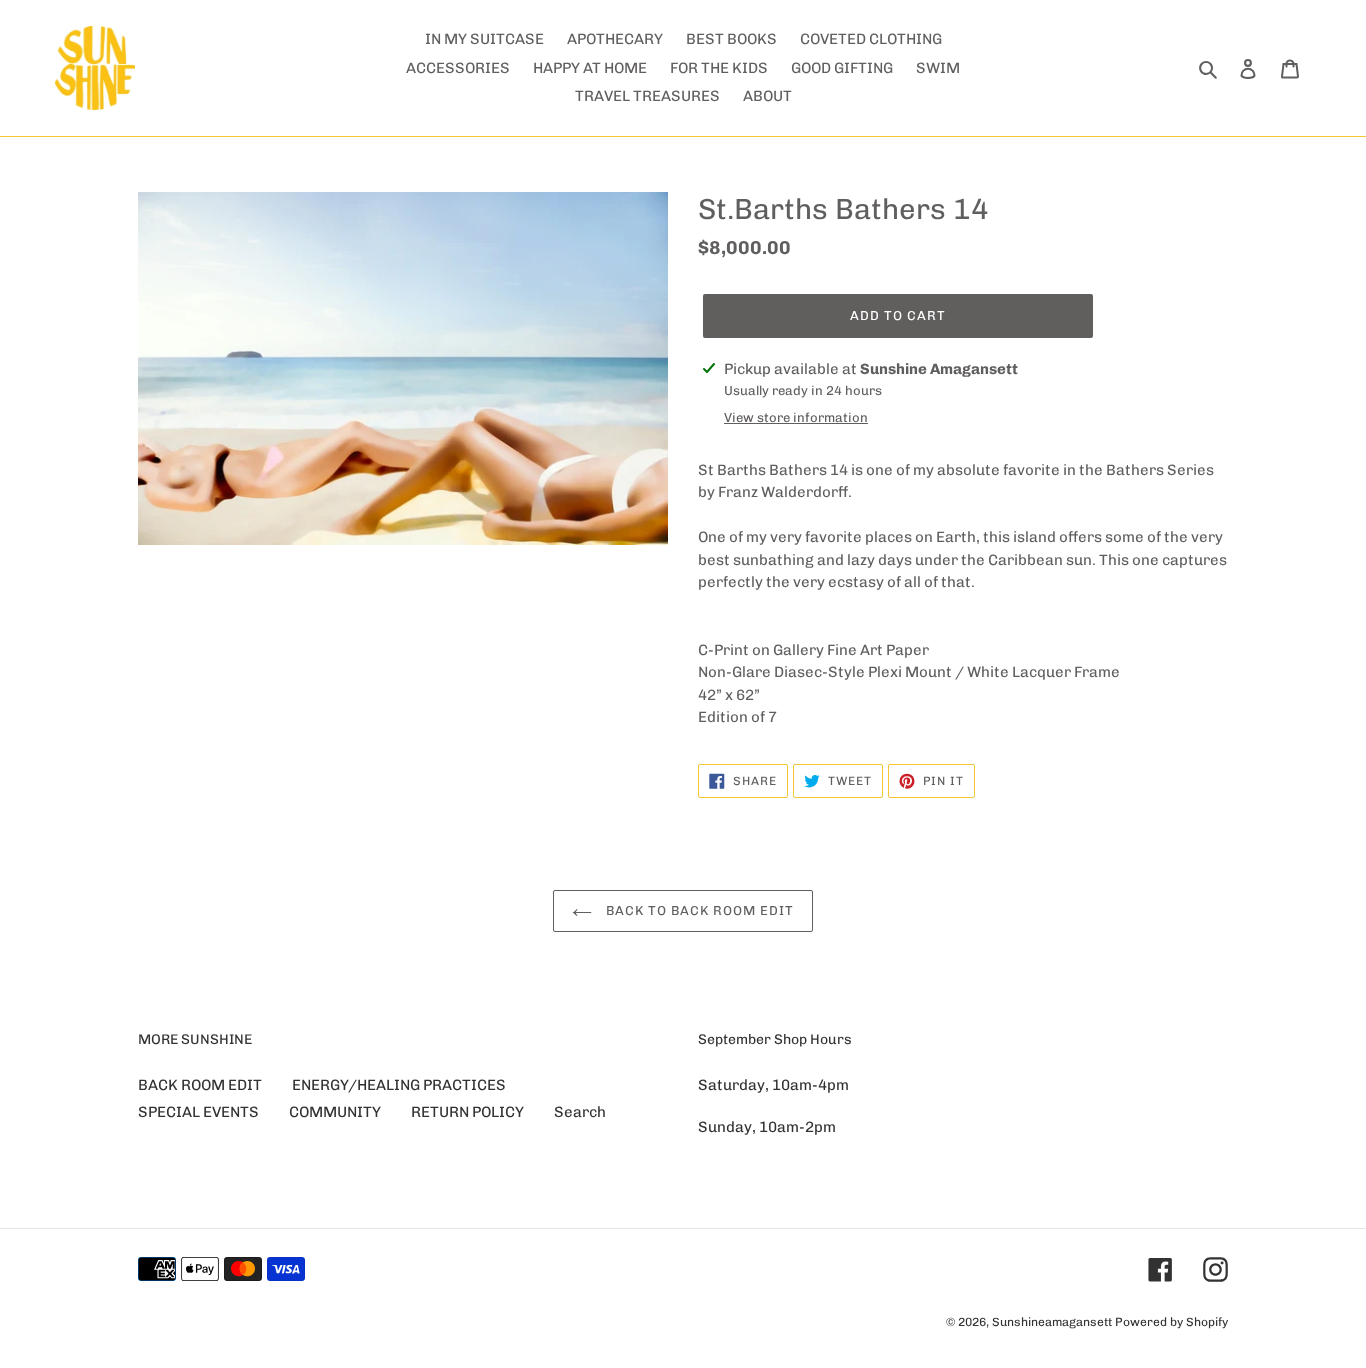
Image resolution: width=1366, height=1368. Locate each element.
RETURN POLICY (467, 1112)
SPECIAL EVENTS (198, 1112)
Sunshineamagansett (1052, 1322)
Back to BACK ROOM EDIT (698, 910)
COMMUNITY (335, 1112)
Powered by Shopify (1171, 1322)
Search (580, 1112)
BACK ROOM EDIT (200, 1085)
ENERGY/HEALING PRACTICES (399, 1085)
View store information (796, 417)
